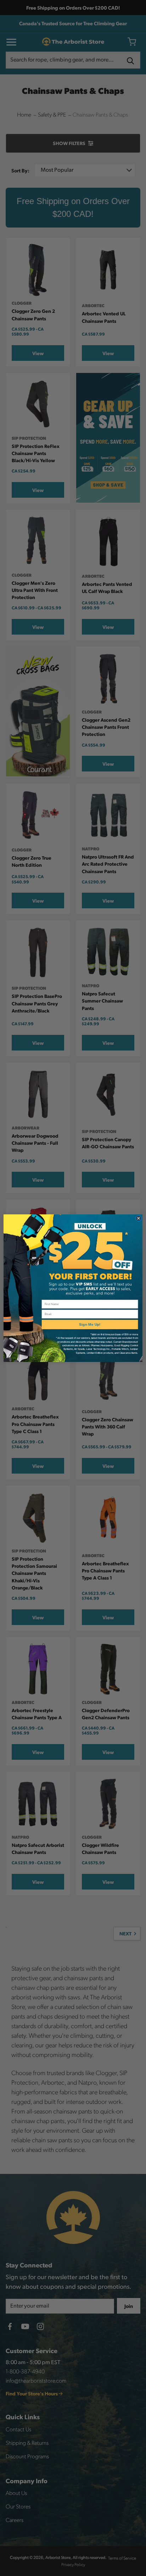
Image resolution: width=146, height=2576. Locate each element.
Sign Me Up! (90, 1324)
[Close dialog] (139, 1218)
